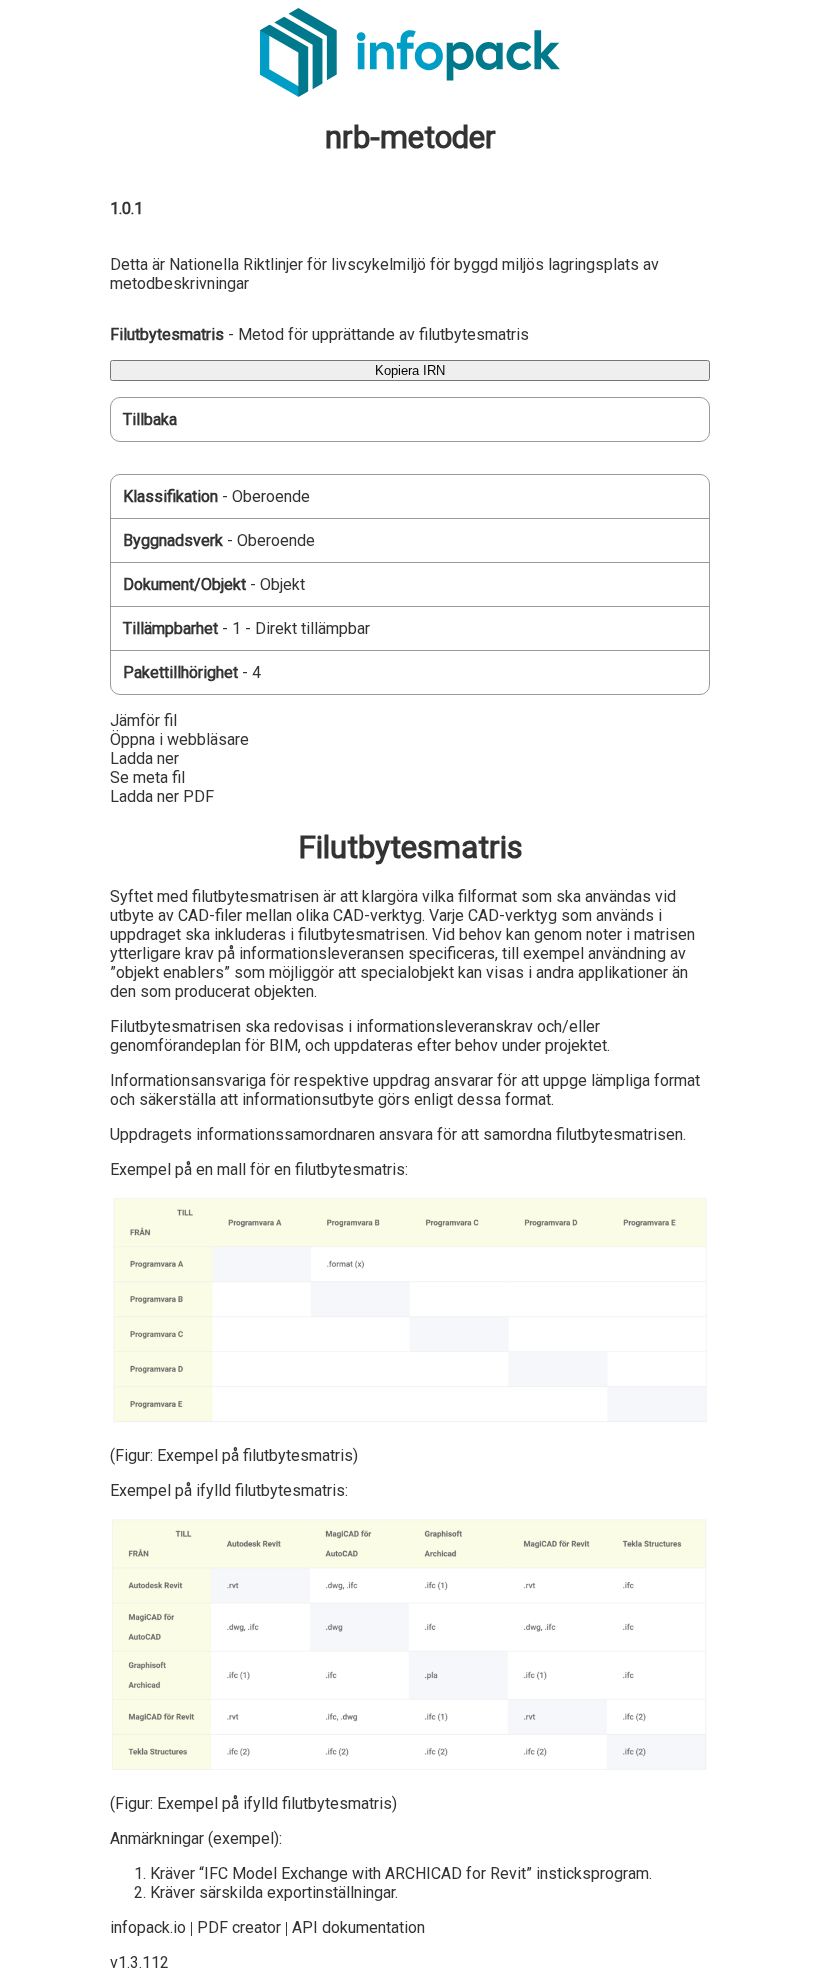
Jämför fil (143, 720)
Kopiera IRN (410, 370)
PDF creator (239, 1927)
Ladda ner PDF (162, 796)
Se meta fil (147, 777)
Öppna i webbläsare (179, 739)
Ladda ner (144, 758)
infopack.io (148, 1927)
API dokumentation (358, 1927)
